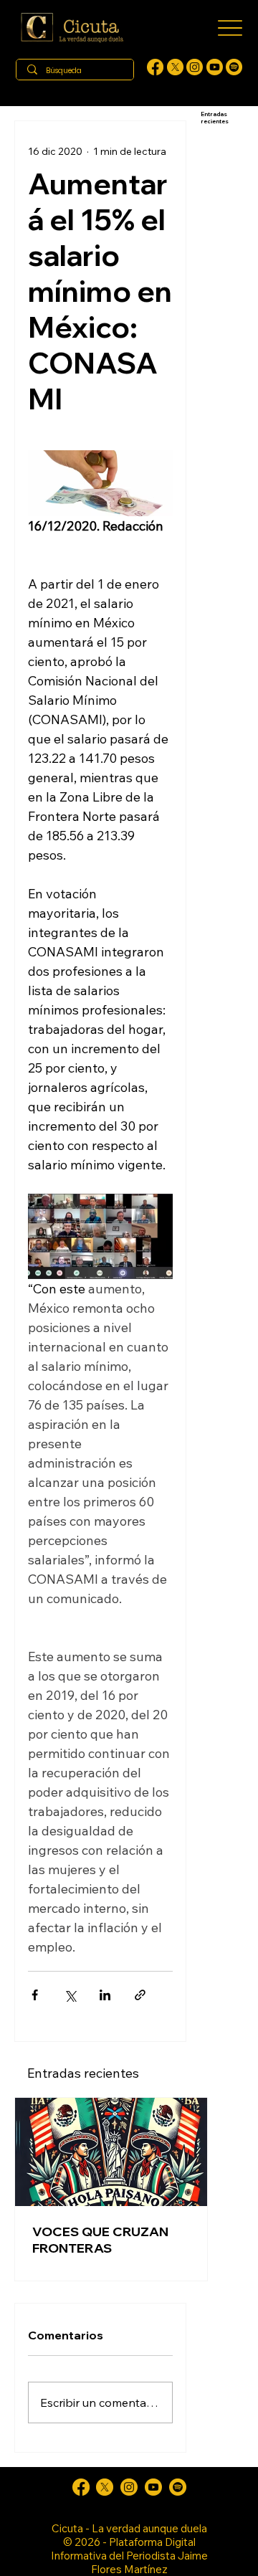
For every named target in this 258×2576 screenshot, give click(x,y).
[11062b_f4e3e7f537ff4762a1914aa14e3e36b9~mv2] (155, 67)
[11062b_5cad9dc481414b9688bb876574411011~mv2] (234, 67)
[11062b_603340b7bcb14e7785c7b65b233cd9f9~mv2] (195, 67)
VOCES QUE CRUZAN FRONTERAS (100, 2240)
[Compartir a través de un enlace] (140, 1995)
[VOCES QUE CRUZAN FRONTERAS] (111, 2152)
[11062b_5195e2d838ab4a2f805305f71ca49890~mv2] (175, 67)
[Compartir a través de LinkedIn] (105, 1995)
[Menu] (230, 28)
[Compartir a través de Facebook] (35, 1995)
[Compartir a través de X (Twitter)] (70, 1995)
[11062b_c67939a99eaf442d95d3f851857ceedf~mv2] (215, 67)
